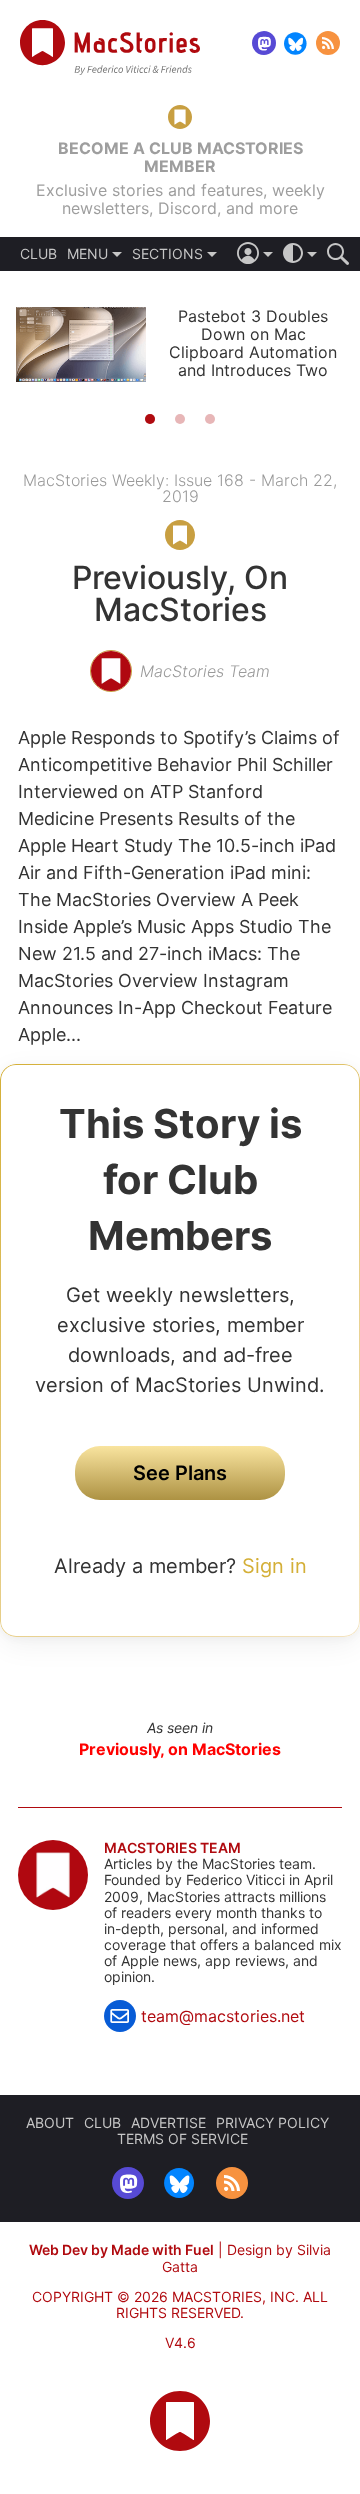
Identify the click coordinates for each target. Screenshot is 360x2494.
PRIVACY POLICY (272, 2122)
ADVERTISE (168, 2122)
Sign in (274, 1566)
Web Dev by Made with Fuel (121, 2249)
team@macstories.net (223, 2016)
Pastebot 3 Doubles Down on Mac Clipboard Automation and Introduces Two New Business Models (253, 352)
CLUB (38, 254)
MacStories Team (172, 1848)
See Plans (180, 1473)
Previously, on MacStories (180, 1749)
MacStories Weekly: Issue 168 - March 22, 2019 (180, 488)
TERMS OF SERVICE (182, 2138)
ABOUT (50, 2122)
